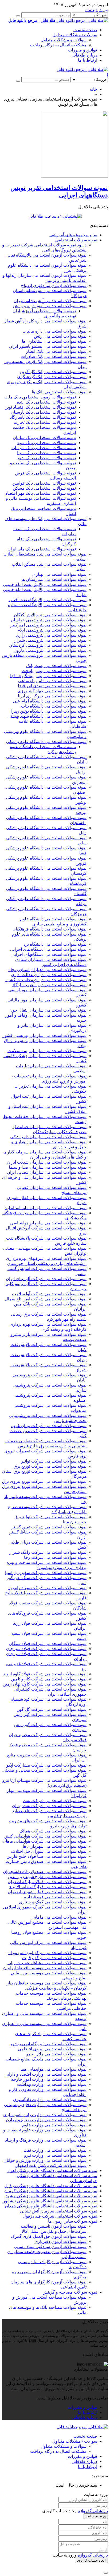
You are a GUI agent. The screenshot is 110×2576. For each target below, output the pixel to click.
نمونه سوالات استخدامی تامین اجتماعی (52, 681)
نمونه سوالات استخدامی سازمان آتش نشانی (59, 2211)
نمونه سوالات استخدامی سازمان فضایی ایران (47, 1172)
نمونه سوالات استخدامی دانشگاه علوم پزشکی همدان (51, 2206)
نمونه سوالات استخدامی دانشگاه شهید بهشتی (47, 716)
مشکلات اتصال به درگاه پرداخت (58, 45)
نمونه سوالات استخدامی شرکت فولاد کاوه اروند (45, 1674)
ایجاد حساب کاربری (91, 2560)
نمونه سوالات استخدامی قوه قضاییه (55, 1897)
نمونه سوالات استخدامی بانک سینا (46, 453)
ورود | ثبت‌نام (96, 10)
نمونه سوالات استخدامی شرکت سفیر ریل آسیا (46, 1573)
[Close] (106, 2573)
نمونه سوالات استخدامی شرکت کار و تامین (49, 1679)
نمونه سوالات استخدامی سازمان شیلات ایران (47, 1162)
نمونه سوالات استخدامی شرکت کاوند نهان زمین (45, 1684)
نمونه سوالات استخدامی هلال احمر (56, 2054)
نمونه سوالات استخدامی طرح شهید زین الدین (47, 1877)
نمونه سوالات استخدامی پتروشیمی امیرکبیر (48, 625)
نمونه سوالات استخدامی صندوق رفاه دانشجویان (45, 1872)
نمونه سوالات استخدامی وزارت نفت (55, 2150)
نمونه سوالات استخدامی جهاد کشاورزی (52, 691)
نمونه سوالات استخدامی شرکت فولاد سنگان (48, 1644)
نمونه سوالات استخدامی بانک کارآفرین (53, 372)
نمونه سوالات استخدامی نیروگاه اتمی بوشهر (48, 2044)
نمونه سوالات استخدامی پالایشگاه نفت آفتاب (48, 600)
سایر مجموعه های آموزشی (73, 235)
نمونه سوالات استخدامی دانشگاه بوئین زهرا (49, 711)
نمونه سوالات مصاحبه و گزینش (70, 2292)
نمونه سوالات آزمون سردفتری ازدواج (54, 285)
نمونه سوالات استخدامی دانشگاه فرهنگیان (50, 929)
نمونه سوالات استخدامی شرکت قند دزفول (60, 2216)
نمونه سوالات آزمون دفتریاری (60, 2241)
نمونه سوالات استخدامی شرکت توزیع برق (50, 1466)
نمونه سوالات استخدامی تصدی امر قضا (52, 686)
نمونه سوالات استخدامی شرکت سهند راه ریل (47, 1588)
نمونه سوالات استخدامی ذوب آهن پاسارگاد (49, 985)
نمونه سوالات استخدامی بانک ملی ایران (42, 549)
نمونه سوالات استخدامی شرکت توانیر (54, 1461)
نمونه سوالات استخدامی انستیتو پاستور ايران (48, 346)
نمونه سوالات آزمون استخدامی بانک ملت (40, 397)
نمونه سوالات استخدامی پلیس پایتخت (54, 671)
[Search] (18, 16)
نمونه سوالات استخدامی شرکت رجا (55, 1557)
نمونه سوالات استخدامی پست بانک (56, 666)
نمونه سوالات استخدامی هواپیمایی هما (54, 2069)
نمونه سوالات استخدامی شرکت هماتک (53, 1831)
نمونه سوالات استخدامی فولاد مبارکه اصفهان (47, 1882)
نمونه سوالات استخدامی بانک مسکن (44, 488)
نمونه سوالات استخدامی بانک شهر (46, 458)
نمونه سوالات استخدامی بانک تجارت (45, 422)
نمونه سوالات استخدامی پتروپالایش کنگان (50, 615)
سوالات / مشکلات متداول (75, 35)
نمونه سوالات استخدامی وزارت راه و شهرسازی (45, 2115)
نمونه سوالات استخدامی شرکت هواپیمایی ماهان (45, 1841)
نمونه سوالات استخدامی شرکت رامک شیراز (48, 1552)
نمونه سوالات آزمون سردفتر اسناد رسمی (50, 2246)
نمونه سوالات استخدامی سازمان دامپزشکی (48, 1137)
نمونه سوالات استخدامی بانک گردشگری (52, 377)
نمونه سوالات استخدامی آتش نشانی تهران (50, 301)
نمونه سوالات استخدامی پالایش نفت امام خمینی (45, 584)
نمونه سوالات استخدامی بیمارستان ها (54, 579)
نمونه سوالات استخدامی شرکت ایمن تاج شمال (46, 1299)
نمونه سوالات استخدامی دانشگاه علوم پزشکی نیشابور (50, 2201)
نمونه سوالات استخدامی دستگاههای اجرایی (49, 954)
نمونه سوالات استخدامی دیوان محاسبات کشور (46, 980)
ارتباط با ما (88, 60)
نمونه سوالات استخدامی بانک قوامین (44, 483)
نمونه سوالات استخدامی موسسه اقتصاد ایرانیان (45, 1968)
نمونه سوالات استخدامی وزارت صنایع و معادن (46, 2120)
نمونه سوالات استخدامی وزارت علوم (54, 2125)
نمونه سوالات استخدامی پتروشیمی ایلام (52, 630)
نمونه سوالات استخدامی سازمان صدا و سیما (48, 1167)
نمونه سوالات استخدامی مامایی (59, 1917)
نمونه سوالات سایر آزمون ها (73, 2221)
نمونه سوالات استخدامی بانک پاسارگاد (43, 417)
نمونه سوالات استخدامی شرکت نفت (55, 1801)
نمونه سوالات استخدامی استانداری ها (54, 341)
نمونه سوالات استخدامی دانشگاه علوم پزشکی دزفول (51, 2186)
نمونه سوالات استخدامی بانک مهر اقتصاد (41, 493)
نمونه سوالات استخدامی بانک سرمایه (44, 448)
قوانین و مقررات (82, 50)
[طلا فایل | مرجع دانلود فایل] (82, 69)
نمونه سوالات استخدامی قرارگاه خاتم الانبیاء (48, 1887)
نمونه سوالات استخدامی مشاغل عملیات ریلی (47, 1963)
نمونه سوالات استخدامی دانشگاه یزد (55, 944)
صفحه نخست (85, 30)
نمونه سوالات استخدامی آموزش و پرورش (50, 306)
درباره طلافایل (84, 55)
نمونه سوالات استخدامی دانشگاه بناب (54, 706)
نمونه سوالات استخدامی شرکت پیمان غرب (49, 1426)
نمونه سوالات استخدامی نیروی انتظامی (52, 2049)
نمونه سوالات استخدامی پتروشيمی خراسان (49, 620)
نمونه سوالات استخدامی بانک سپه (47, 443)
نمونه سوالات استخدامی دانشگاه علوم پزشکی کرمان (51, 2191)
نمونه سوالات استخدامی (76, 240)
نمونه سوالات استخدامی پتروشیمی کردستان (48, 645)
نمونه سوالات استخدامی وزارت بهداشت (52, 2084)
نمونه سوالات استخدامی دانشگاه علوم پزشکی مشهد (51, 2196)
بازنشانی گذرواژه (93, 2511)
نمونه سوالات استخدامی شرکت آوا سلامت (49, 1294)
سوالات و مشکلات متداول (64, 40)
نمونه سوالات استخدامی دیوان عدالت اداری (49, 975)
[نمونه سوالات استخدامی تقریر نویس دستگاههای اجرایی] (74, 176)
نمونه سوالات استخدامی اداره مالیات (54, 331)
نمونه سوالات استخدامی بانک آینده (46, 402)
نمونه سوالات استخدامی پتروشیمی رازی (51, 635)
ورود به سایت (96, 2516)
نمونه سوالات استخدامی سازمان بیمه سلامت (47, 1051)
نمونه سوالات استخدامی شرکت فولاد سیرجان (46, 1649)
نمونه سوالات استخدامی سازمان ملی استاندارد (46, 1208)
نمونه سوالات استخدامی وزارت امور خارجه (49, 2079)
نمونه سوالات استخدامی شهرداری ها (55, 1846)
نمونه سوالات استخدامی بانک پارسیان (43, 412)
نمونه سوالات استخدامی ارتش (60, 336)
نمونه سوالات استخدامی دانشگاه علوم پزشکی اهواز (52, 2170)
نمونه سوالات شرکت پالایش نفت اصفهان (51, 2165)
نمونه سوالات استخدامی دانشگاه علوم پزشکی (46, 742)
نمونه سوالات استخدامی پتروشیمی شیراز (50, 640)
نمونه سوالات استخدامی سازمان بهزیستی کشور (44, 1035)
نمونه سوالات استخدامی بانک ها (59, 392)
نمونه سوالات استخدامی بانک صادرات (54, 356)
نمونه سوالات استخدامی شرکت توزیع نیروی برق (44, 1481)
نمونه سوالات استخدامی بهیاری (59, 574)
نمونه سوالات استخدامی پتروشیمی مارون (50, 650)
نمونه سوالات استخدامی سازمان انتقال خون (48, 1010)
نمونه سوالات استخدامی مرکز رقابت (54, 1958)
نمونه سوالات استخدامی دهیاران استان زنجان (47, 970)
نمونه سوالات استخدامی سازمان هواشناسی (48, 1223)
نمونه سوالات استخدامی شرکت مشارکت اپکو (46, 1765)
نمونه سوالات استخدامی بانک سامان (44, 438)
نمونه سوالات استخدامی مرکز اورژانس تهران (47, 1953)
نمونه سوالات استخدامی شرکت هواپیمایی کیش (45, 1836)
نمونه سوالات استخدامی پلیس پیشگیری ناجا (48, 676)
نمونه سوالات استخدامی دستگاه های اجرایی (48, 949)
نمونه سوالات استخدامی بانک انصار (56, 351)
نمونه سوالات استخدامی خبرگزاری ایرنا (52, 696)
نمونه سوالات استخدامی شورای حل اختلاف (49, 1851)
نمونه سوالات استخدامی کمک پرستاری (53, 1902)
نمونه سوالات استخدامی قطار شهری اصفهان (47, 1892)
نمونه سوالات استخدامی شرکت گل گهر (52, 1709)
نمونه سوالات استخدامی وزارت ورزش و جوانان (45, 2160)
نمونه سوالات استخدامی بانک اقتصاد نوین (40, 407)
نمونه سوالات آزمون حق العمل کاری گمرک (49, 2236)
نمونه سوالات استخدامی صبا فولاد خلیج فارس (46, 1856)
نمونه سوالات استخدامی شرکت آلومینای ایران (46, 1279)
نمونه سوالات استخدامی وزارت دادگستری (50, 2100)
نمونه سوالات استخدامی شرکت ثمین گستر (49, 1527)
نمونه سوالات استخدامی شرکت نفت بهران (49, 1806)
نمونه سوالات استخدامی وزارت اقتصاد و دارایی (46, 2074)
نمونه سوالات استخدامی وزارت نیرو (55, 2155)
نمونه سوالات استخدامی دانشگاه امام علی (50, 701)
